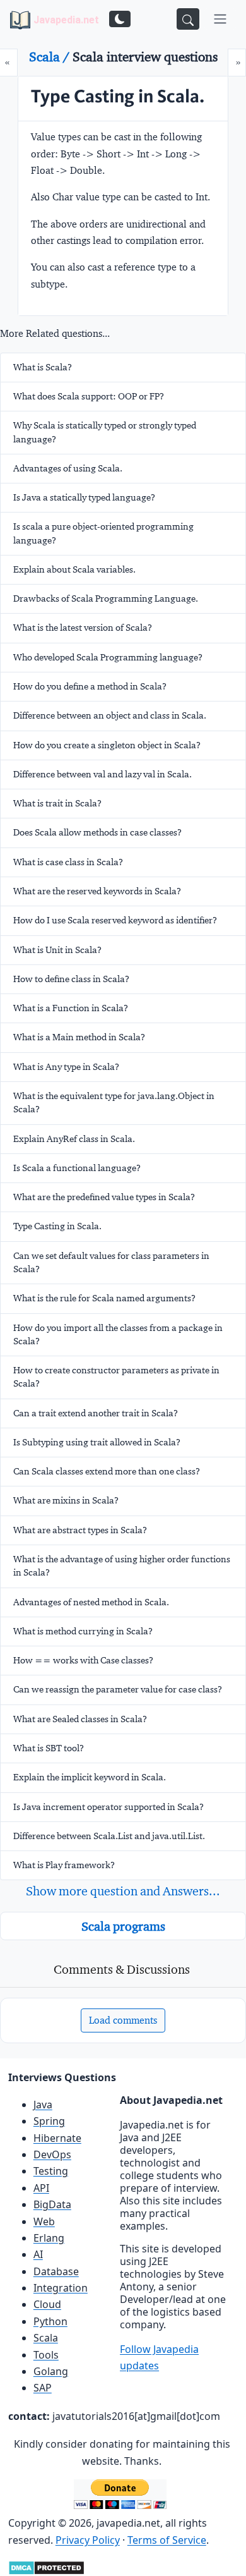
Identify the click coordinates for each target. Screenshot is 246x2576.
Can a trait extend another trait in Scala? (96, 1413)
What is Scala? (43, 367)
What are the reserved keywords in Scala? (97, 891)
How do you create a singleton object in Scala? (107, 745)
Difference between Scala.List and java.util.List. (109, 1836)
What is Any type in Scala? (66, 1067)
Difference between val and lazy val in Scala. (102, 774)
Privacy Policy (88, 2540)
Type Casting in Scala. (57, 1226)
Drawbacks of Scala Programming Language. (106, 598)
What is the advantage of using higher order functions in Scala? (122, 1566)
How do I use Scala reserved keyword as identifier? (115, 920)
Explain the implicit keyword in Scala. (90, 1777)
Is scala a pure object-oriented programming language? (103, 533)
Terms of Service (167, 2540)
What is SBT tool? (49, 1748)
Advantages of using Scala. (68, 468)
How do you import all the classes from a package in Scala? (118, 1334)
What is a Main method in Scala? (79, 1037)
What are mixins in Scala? (66, 1500)
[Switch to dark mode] (120, 19)
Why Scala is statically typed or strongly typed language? (105, 432)
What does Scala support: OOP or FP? (89, 396)
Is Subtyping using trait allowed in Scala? (97, 1442)
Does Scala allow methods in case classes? (97, 832)
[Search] (188, 19)
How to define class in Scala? (71, 979)
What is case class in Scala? (68, 862)
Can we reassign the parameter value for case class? (118, 1689)
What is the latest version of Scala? (83, 628)
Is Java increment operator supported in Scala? (108, 1807)
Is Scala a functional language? (77, 1168)
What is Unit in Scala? (57, 950)
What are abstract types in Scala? (80, 1530)
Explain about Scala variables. (74, 569)
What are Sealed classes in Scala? (80, 1719)
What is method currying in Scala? (83, 1631)
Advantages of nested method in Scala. (91, 1602)
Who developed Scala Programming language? (108, 657)
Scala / (51, 57)
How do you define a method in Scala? (90, 686)
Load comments (123, 2020)
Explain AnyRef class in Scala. (74, 1139)
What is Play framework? (64, 1865)
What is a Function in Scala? (71, 1008)
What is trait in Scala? (57, 803)
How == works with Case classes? (83, 1660)
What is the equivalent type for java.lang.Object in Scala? (114, 1103)
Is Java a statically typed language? (84, 497)
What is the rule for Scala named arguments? (104, 1298)
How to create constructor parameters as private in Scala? (116, 1377)
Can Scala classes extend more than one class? (107, 1471)
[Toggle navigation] (220, 19)
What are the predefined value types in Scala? (104, 1197)
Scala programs (123, 1926)
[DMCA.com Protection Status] (46, 2567)
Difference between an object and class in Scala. (110, 715)
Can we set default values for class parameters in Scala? (111, 1262)
